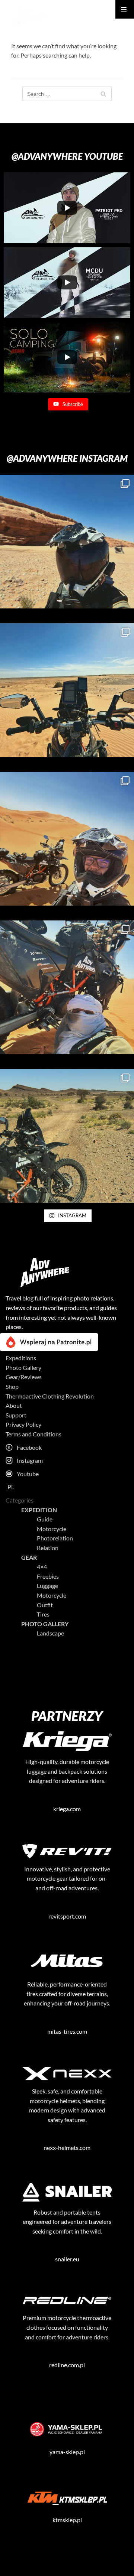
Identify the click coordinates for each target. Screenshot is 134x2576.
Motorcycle (52, 1529)
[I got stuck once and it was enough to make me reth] (67, 987)
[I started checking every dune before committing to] (67, 1136)
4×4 (42, 1567)
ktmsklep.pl (67, 2520)
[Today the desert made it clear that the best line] (67, 542)
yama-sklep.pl (67, 2452)
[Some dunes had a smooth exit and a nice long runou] (67, 690)
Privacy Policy (23, 1424)
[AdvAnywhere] (28, 17)
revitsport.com (67, 1916)
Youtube (28, 1474)
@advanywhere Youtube (67, 156)
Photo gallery (45, 1624)
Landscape (50, 1633)
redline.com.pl (67, 2365)
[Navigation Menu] (125, 9)
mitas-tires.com (67, 2031)
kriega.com (67, 1809)
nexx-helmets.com (67, 2148)
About (14, 1405)
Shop (12, 1386)
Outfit (45, 1605)
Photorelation (55, 1538)
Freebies (48, 1576)
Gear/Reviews (24, 1377)
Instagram (30, 1460)
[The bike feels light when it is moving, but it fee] (67, 839)
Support (16, 1415)
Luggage (47, 1586)
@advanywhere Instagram (67, 458)
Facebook (29, 1447)
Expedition (39, 1510)
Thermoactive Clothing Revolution (50, 1396)
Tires (43, 1614)
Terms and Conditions (33, 1434)
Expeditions (21, 1358)
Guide (45, 1519)
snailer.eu (67, 2259)
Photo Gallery (23, 1367)
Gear (29, 1557)
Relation (48, 1548)
